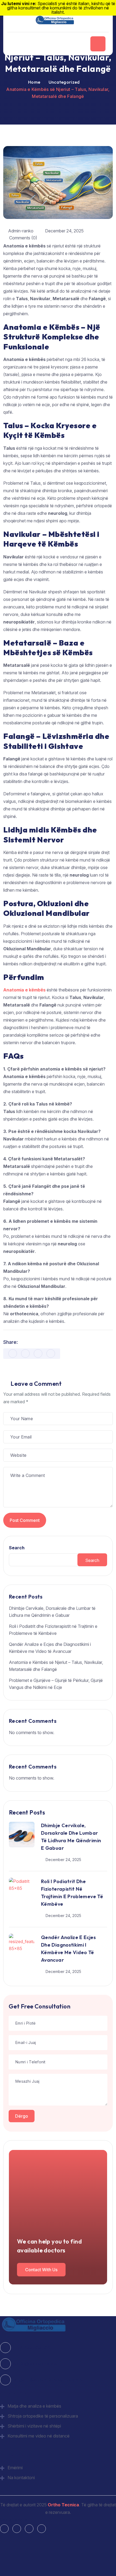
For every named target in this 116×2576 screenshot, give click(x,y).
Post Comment (25, 1520)
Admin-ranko (21, 231)
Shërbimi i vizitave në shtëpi (34, 2426)
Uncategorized (64, 82)
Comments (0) (23, 238)
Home (34, 82)
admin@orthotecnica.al (35, 2364)
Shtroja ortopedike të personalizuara (43, 2416)
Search (17, 1548)
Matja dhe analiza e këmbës (34, 2406)
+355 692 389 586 (32, 2348)
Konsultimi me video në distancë (39, 2436)
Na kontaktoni (21, 2478)
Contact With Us (41, 2270)
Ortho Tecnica (63, 2505)
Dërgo (22, 2116)
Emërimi (15, 2468)
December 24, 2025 (64, 231)
